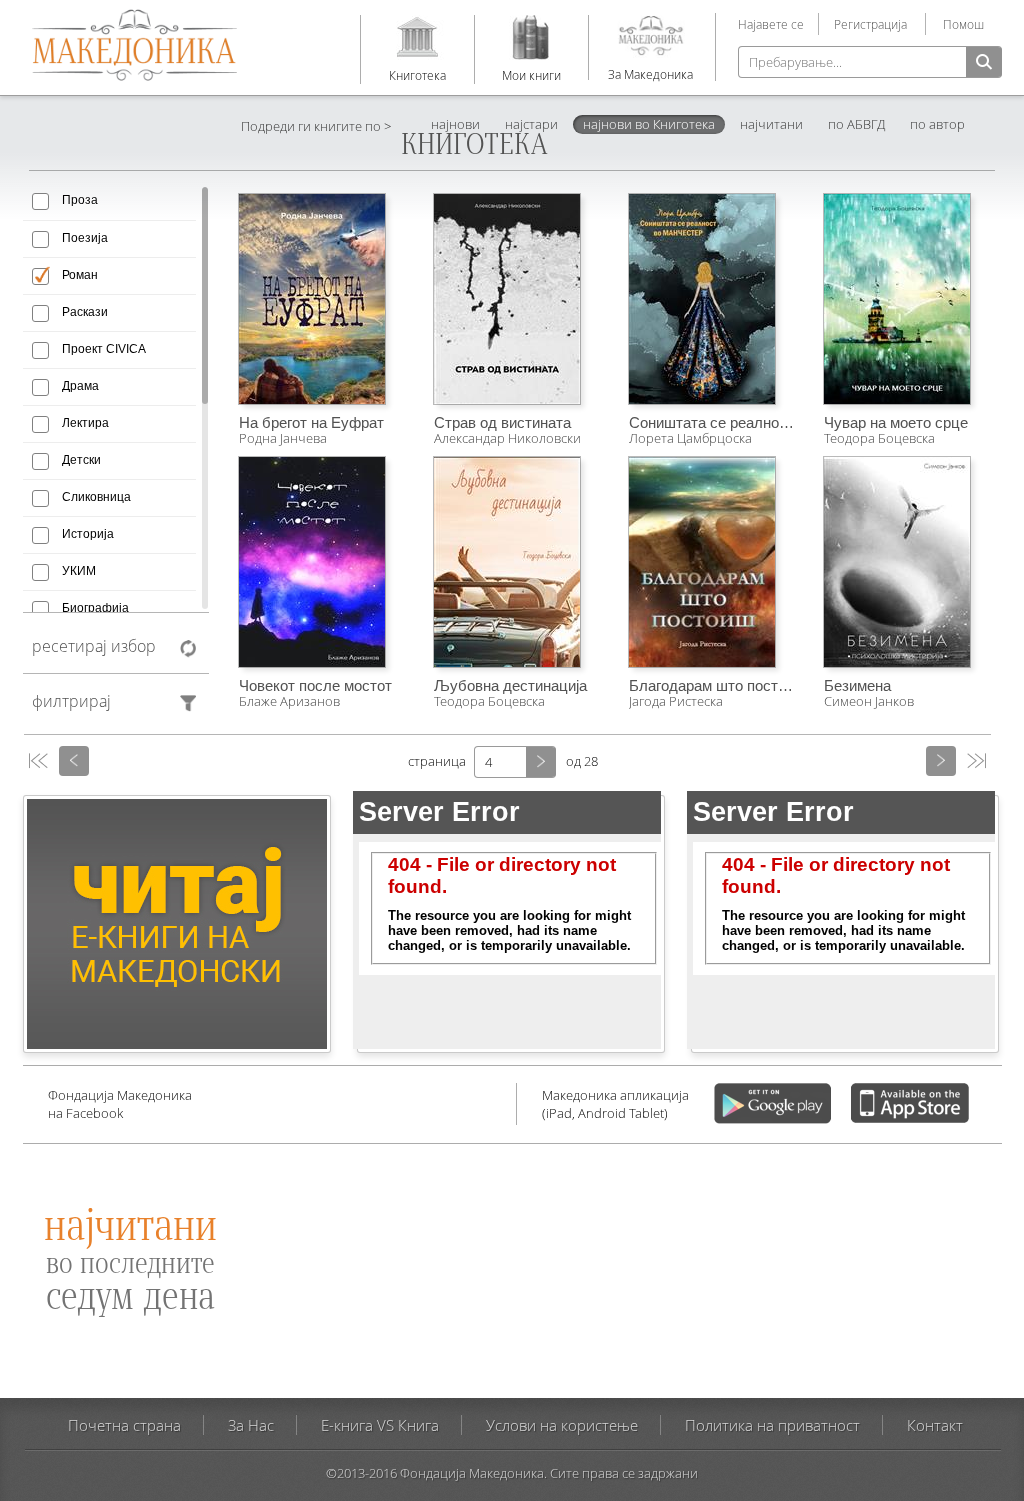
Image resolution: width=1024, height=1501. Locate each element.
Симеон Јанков (869, 701)
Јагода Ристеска (676, 701)
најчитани (771, 124)
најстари (531, 124)
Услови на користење (562, 1425)
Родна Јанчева (283, 438)
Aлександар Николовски (507, 438)
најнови (455, 124)
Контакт (935, 1425)
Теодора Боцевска (879, 438)
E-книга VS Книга (380, 1425)
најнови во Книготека (649, 124)
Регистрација (870, 24)
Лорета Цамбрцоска (690, 438)
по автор (937, 124)
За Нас (251, 1425)
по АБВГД (856, 124)
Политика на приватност (772, 1425)
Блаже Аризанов (289, 701)
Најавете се (771, 24)
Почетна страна (124, 1425)
